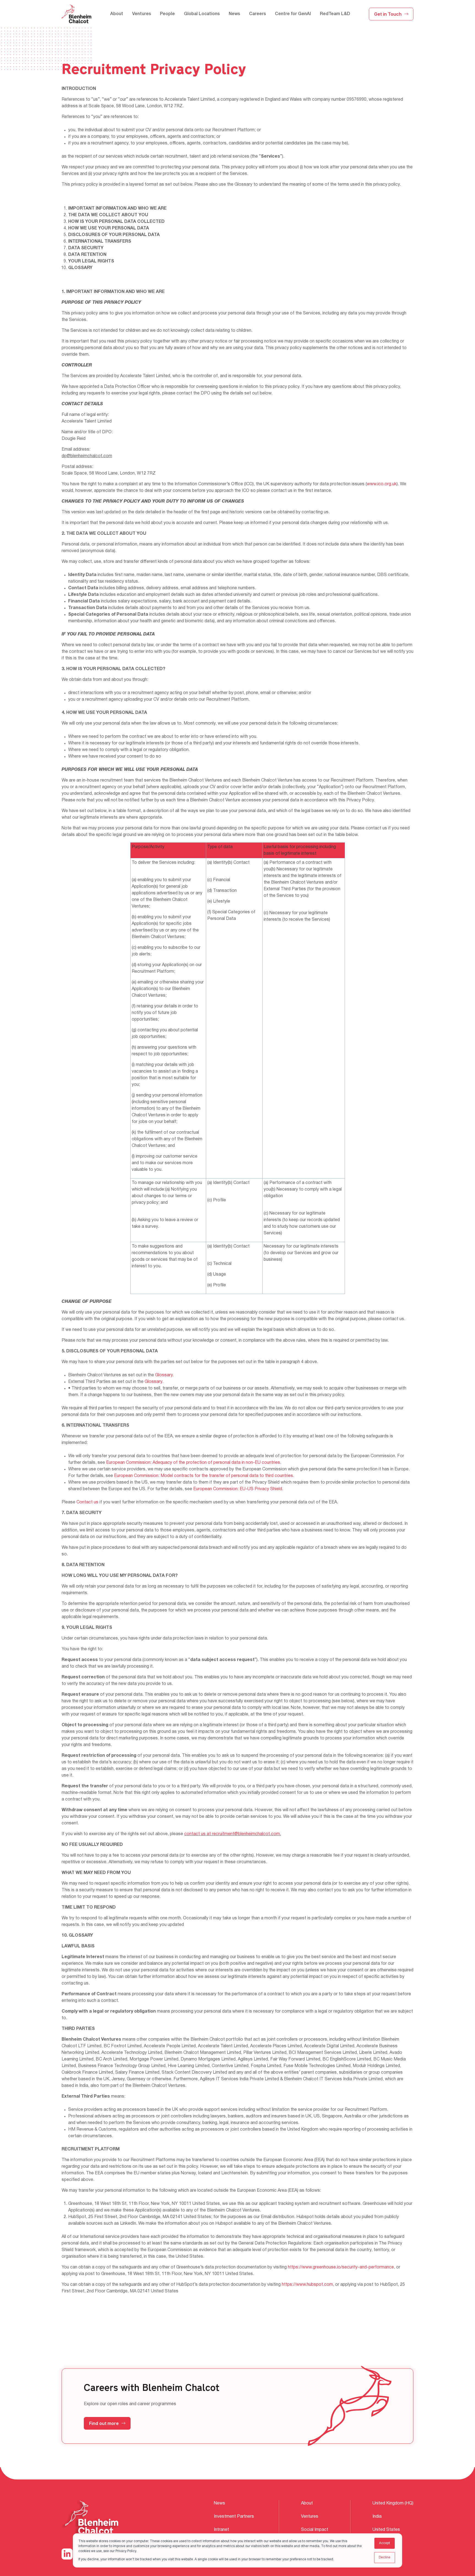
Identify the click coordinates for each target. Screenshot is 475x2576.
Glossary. (164, 1375)
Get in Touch (388, 14)
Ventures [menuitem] (142, 14)
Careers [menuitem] (257, 14)
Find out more (104, 2423)
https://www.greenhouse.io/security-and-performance (341, 2267)
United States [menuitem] (386, 2530)
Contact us (87, 1502)
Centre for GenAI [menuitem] (293, 14)
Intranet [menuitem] (221, 2530)
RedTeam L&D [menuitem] (335, 14)
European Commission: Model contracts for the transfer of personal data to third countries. (204, 1476)
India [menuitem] (377, 2517)
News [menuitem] (234, 14)
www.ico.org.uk (382, 484)
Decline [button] (385, 2557)
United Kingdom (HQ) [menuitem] (393, 2503)
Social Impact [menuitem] (315, 2530)
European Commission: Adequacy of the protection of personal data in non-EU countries (193, 1463)
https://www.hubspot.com (307, 2285)
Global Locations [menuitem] (202, 14)
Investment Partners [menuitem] (234, 2517)
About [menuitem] (117, 14)
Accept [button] (385, 2543)
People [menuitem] (167, 14)
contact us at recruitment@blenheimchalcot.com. (233, 1834)
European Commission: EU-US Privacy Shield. (238, 1489)
